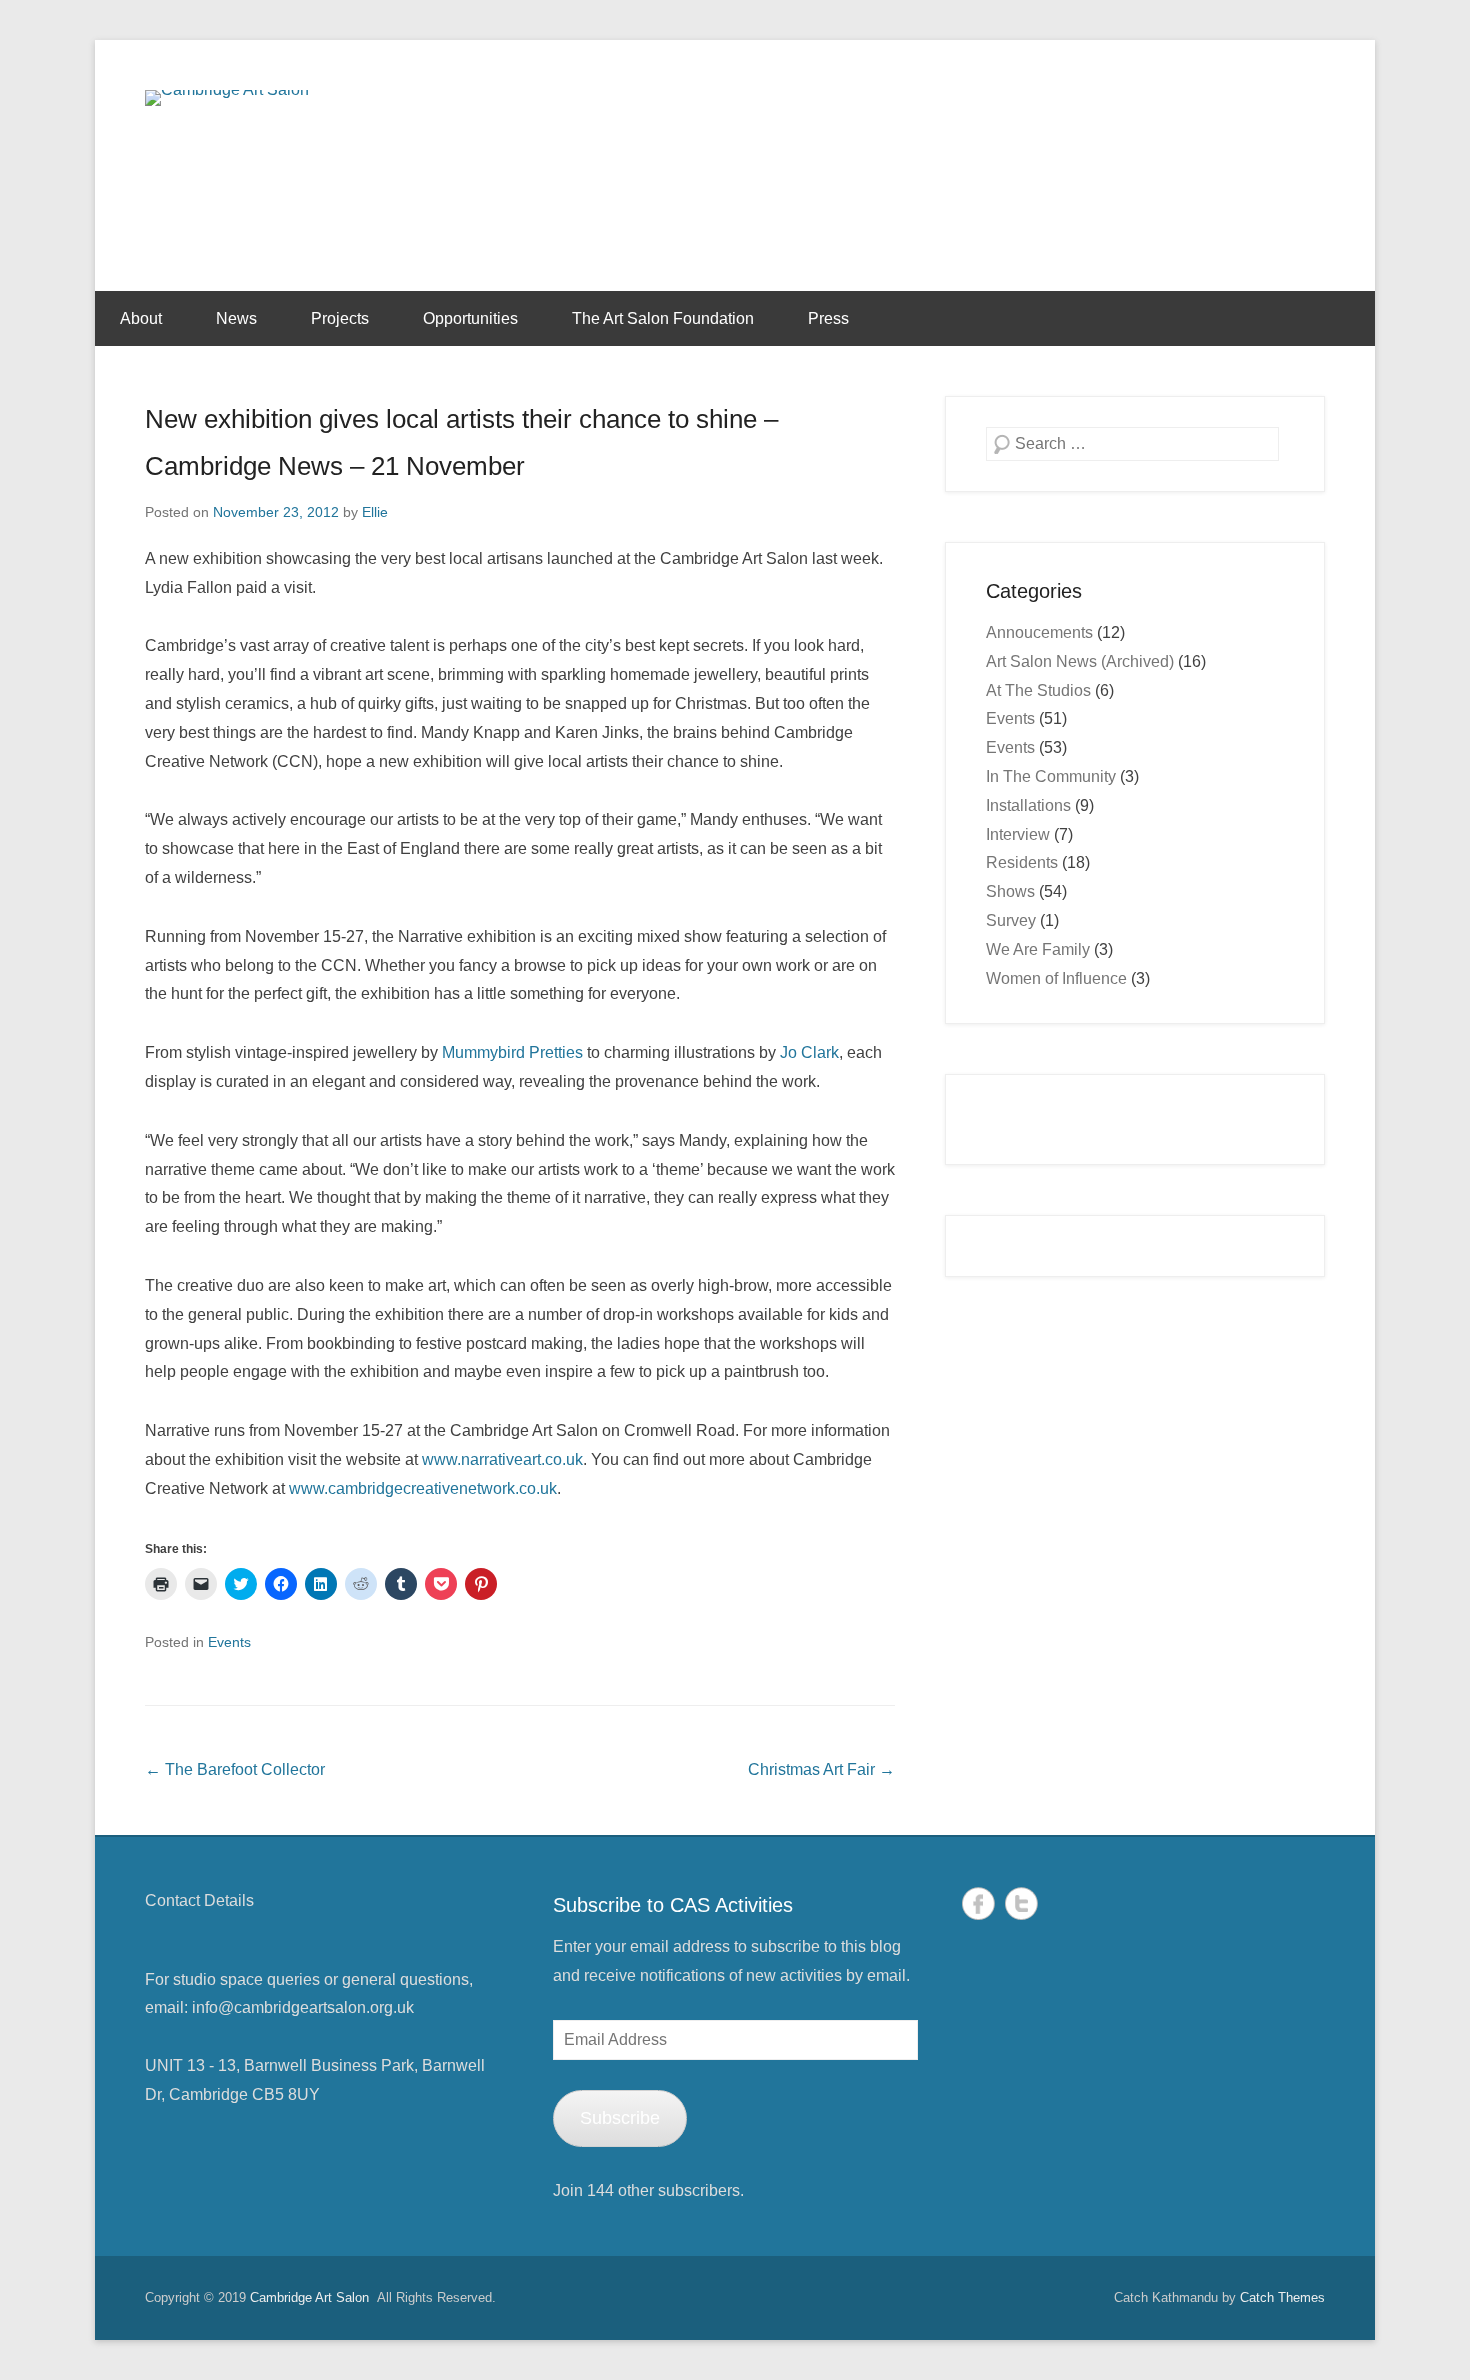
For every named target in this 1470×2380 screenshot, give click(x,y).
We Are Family (1038, 949)
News (236, 318)
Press (828, 318)
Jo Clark (809, 1052)
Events (229, 1642)
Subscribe (620, 2118)
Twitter (1021, 1903)
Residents (1022, 862)
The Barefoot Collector (235, 1769)
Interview (1018, 834)
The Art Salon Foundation (663, 318)
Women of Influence (1056, 978)
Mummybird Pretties (512, 1052)
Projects (340, 318)
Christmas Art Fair (821, 1769)
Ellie (375, 512)
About (141, 318)
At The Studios (1038, 690)
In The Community (1051, 776)
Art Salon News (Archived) (1080, 661)
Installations (1028, 805)
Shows (1010, 891)
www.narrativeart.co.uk (502, 1459)
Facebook (978, 1903)
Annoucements (1039, 632)
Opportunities (470, 318)
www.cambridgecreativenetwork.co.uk (423, 1488)
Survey (1011, 920)
